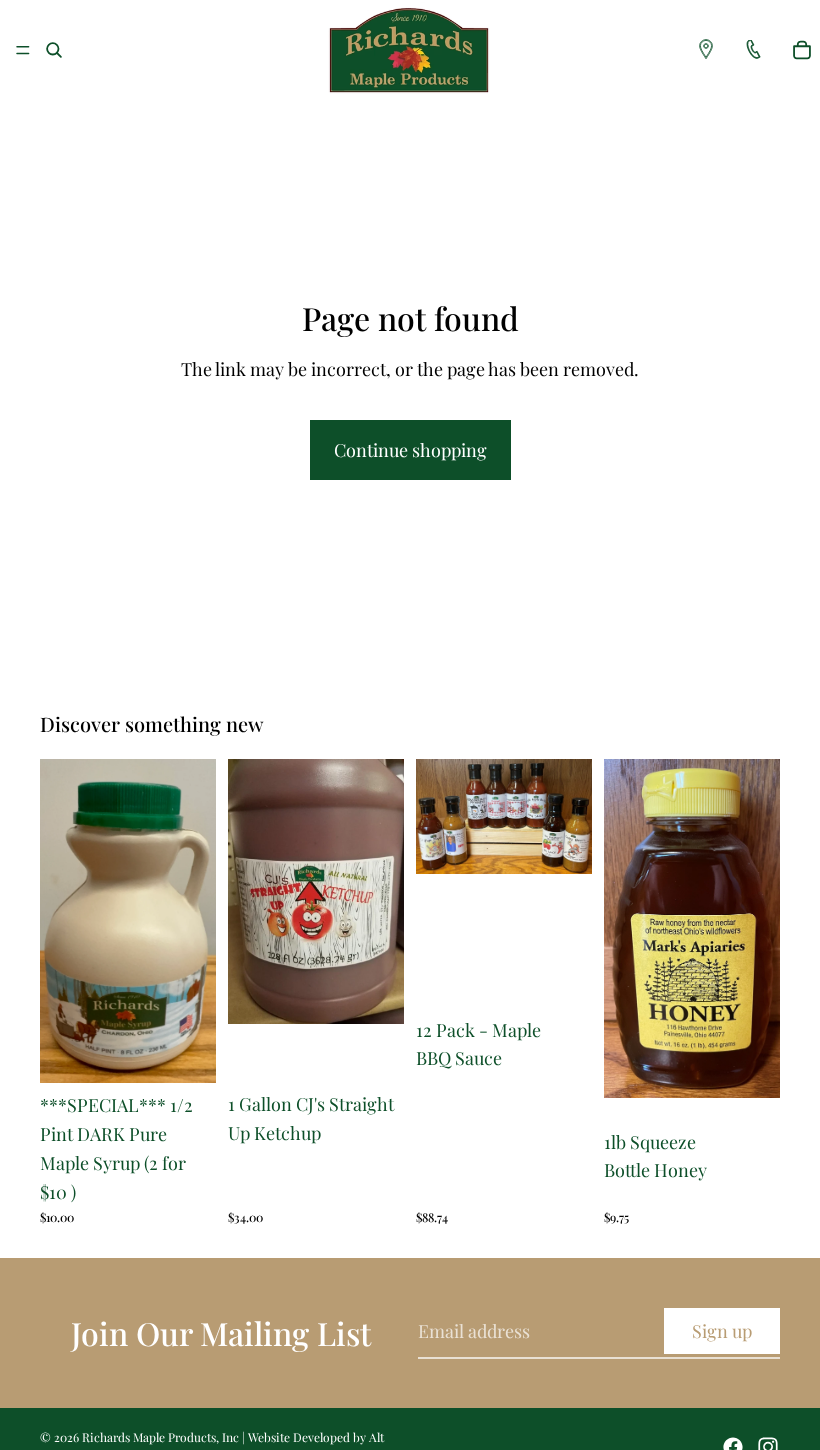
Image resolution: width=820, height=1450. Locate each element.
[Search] (54, 50)
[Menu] (23, 50)
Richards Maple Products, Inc (160, 1437)
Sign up (722, 1331)
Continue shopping (410, 450)
